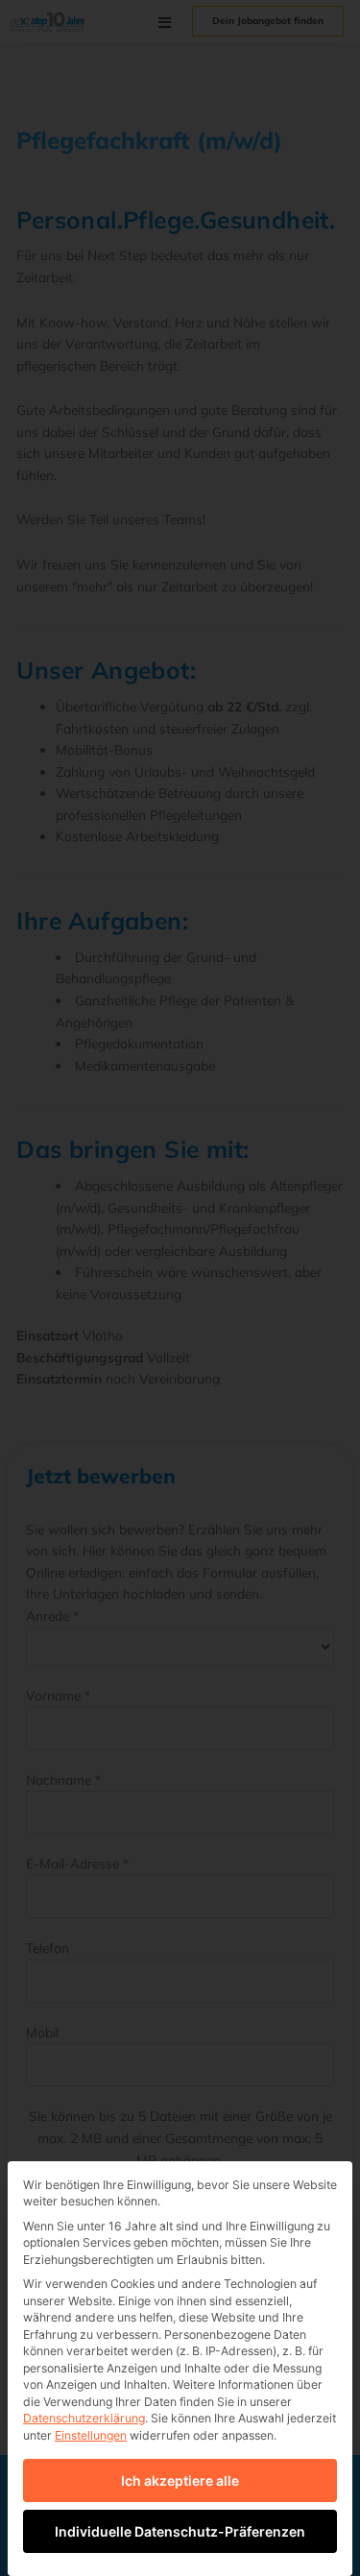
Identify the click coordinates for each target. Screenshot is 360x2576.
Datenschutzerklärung (84, 2418)
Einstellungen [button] (91, 2435)
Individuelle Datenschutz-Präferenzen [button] (180, 2531)
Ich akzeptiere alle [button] (180, 2480)
